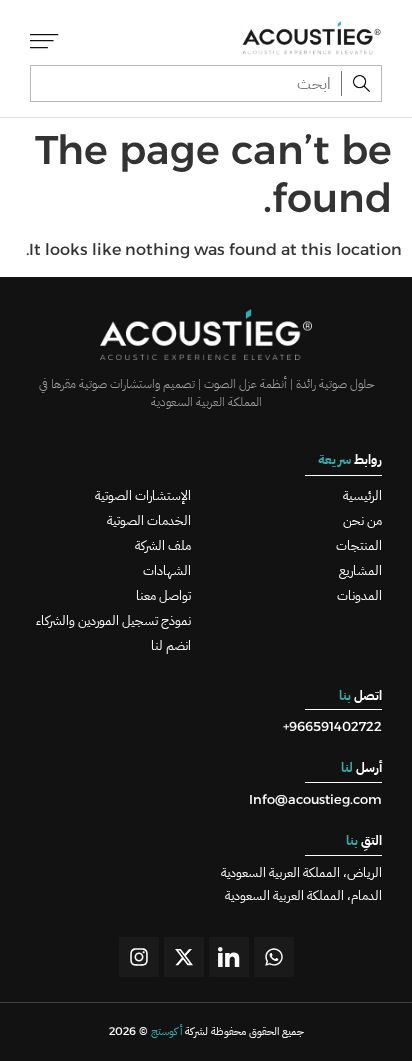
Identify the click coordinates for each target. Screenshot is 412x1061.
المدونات (359, 595)
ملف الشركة (163, 545)
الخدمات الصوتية (149, 520)
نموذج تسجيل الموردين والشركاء (113, 620)
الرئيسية (362, 495)
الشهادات (167, 570)
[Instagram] (139, 957)
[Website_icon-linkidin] (229, 957)
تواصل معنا (163, 595)
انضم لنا (171, 645)
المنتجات (359, 545)
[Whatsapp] (274, 957)
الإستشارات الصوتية (143, 495)
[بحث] (361, 83)
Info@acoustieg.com (315, 799)
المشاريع (360, 570)
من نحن (362, 520)
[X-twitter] (184, 957)
